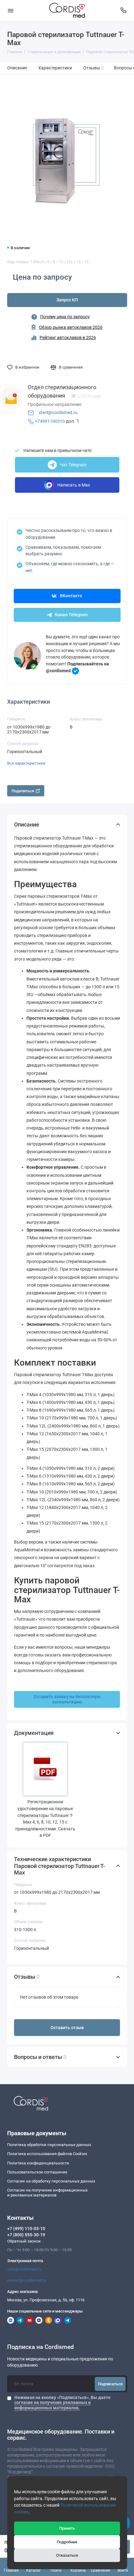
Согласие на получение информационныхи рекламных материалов (47, 2193)
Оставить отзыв (67, 2028)
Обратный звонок (24, 2241)
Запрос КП (67, 300)
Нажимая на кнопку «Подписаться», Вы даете (62, 2402)
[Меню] (11, 10)
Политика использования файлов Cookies (47, 2154)
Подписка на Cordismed (41, 2347)
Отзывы (94, 68)
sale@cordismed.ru (24, 2269)
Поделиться (23, 791)
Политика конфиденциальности (38, 2163)
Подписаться (110, 2384)
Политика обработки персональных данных (49, 2145)
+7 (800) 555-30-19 (26, 2235)
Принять (67, 2528)
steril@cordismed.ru (58, 413)
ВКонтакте (71, 596)
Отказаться (67, 2555)
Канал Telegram (71, 615)
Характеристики (55, 68)
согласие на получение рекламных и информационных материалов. (53, 2405)
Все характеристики (26, 763)
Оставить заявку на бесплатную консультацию (67, 1699)
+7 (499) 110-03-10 (26, 2229)
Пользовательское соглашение (37, 2172)
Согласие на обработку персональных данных (51, 2181)
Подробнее (67, 2542)
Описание (17, 68)
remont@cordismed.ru (27, 2280)
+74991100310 (50, 421)
